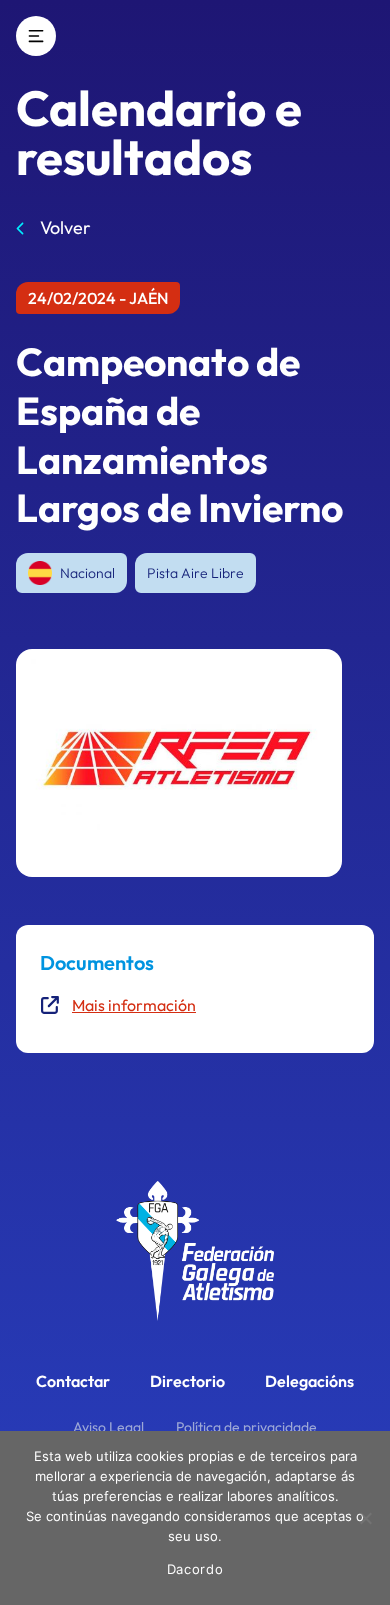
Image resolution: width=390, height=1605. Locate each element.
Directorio (187, 1381)
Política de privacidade (246, 1427)
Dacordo (195, 1569)
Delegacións (309, 1381)
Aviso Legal (108, 1427)
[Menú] (36, 36)
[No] (365, 1518)
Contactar (73, 1381)
